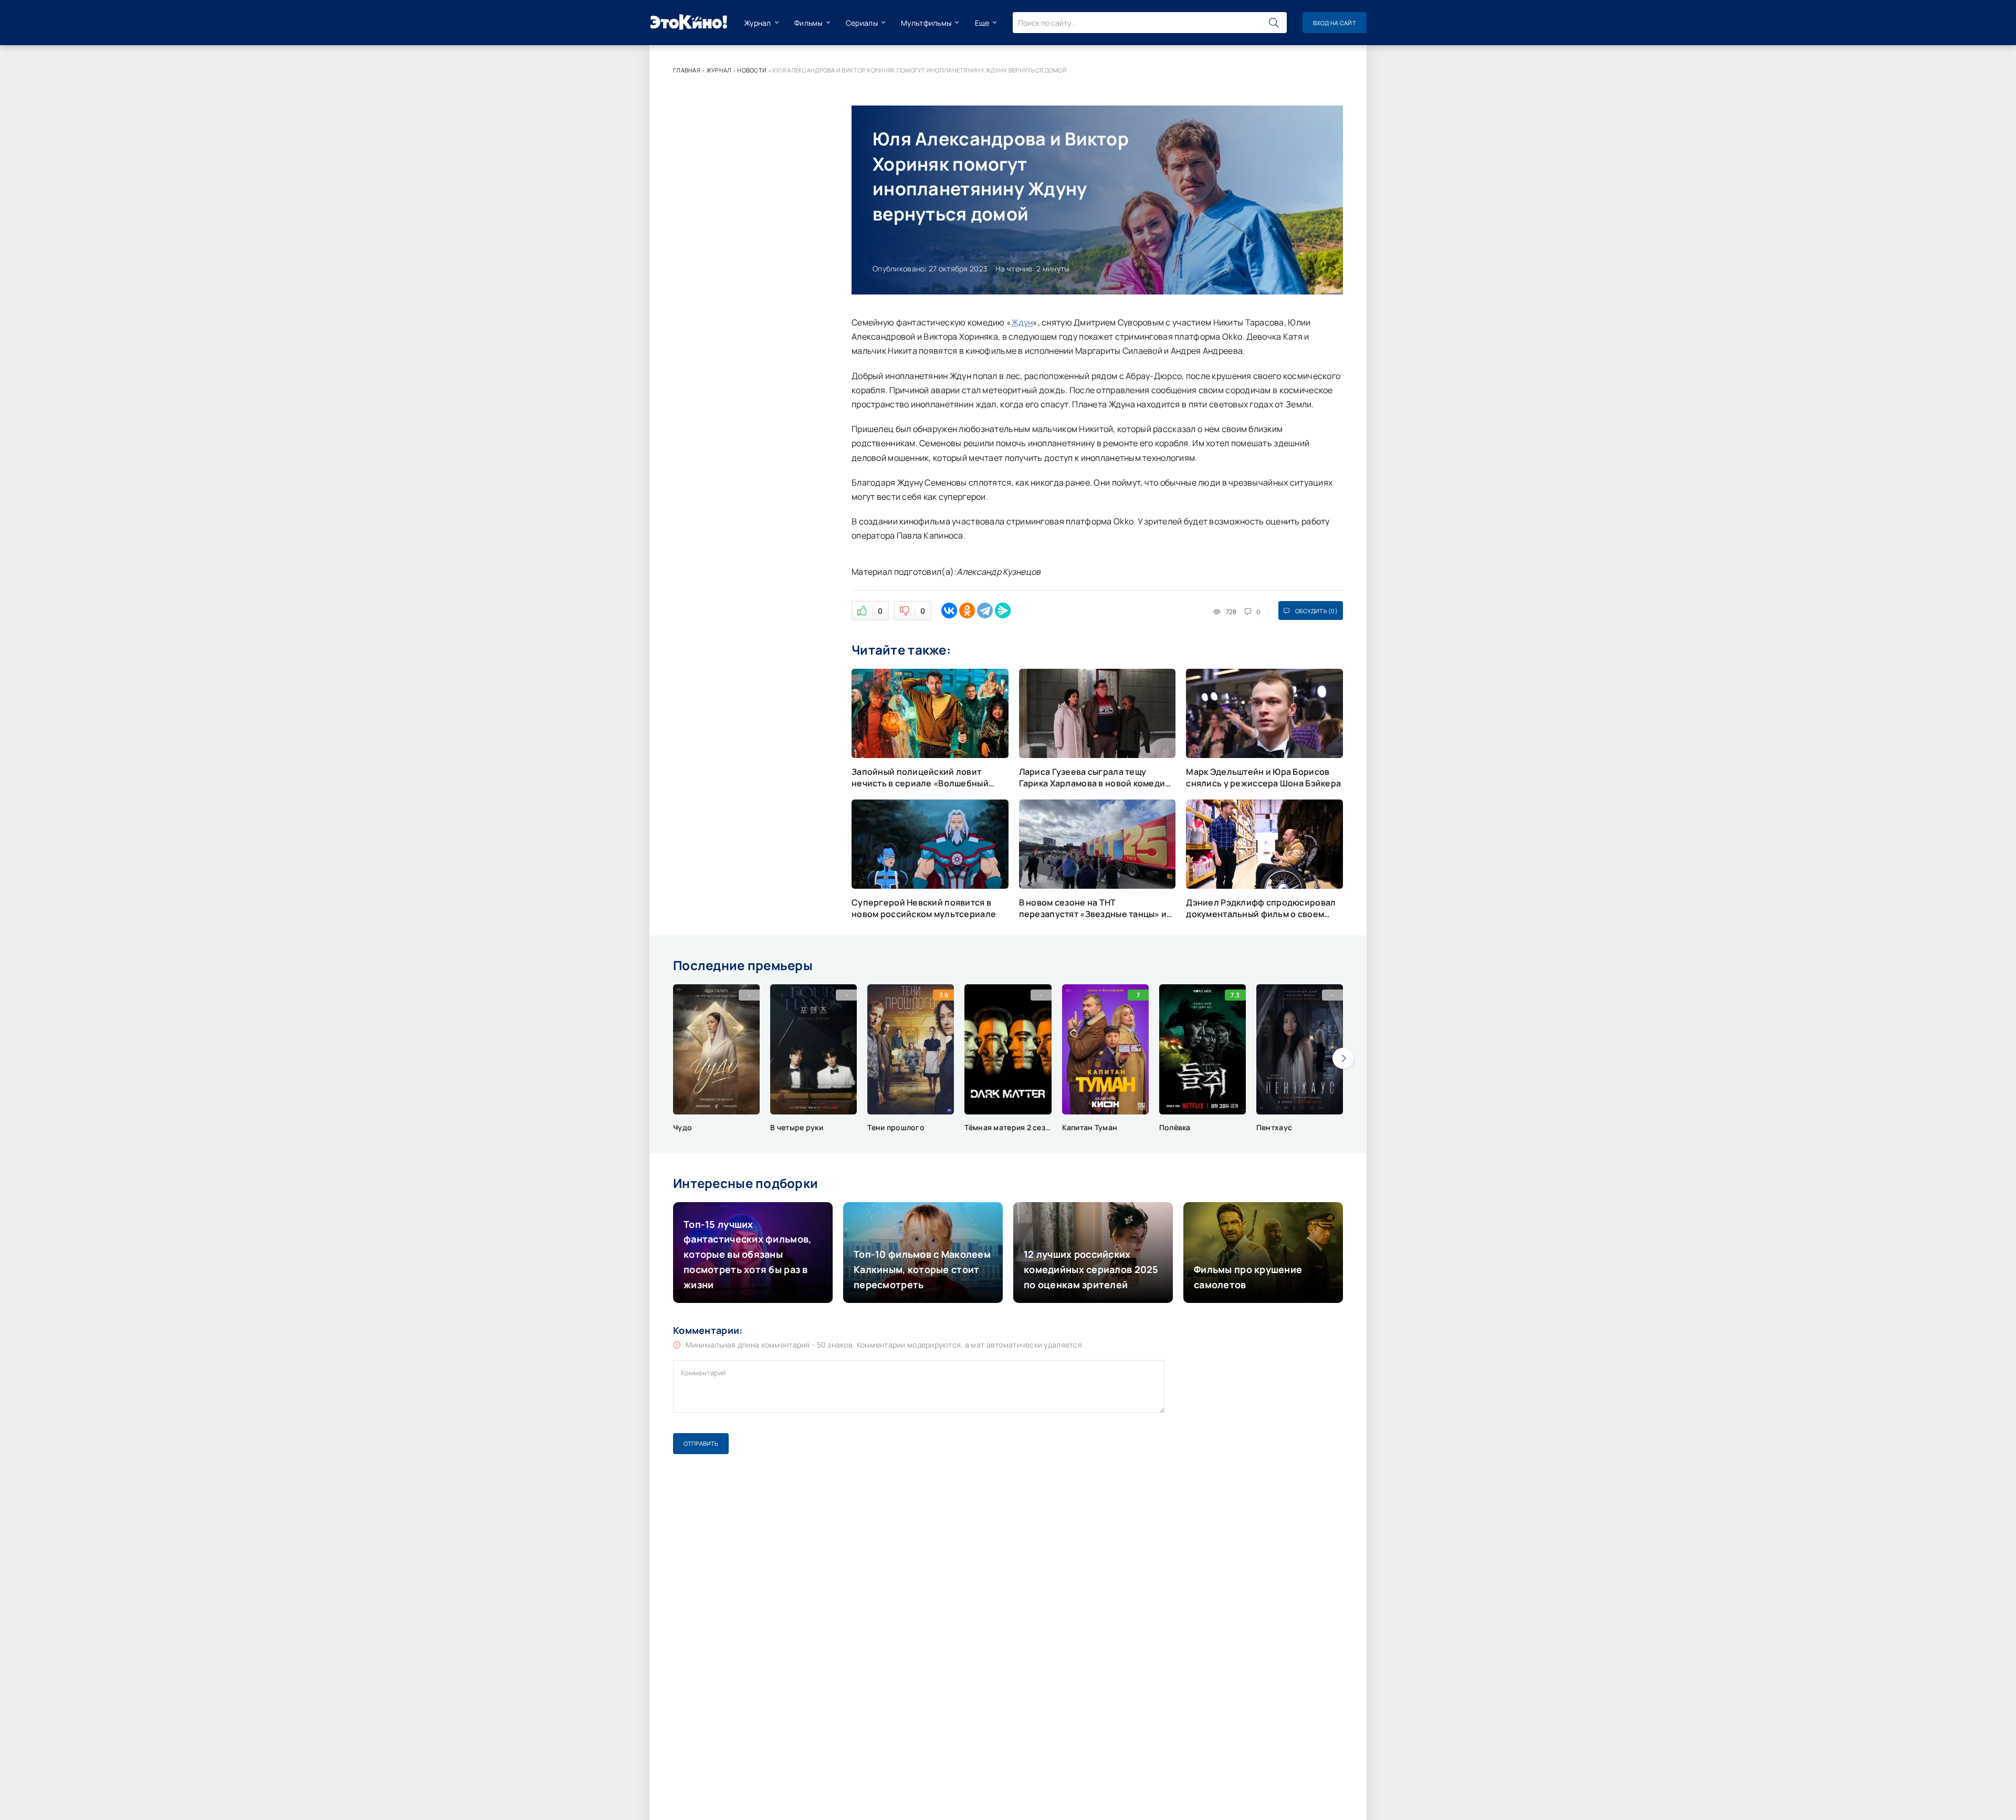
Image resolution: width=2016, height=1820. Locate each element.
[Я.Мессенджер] (1003, 611)
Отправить (701, 1443)
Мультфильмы (926, 23)
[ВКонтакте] (949, 611)
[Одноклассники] (967, 611)
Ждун (1022, 322)
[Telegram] (985, 611)
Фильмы (808, 23)
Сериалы (862, 23)
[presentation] (1343, 1058)
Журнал (758, 23)
